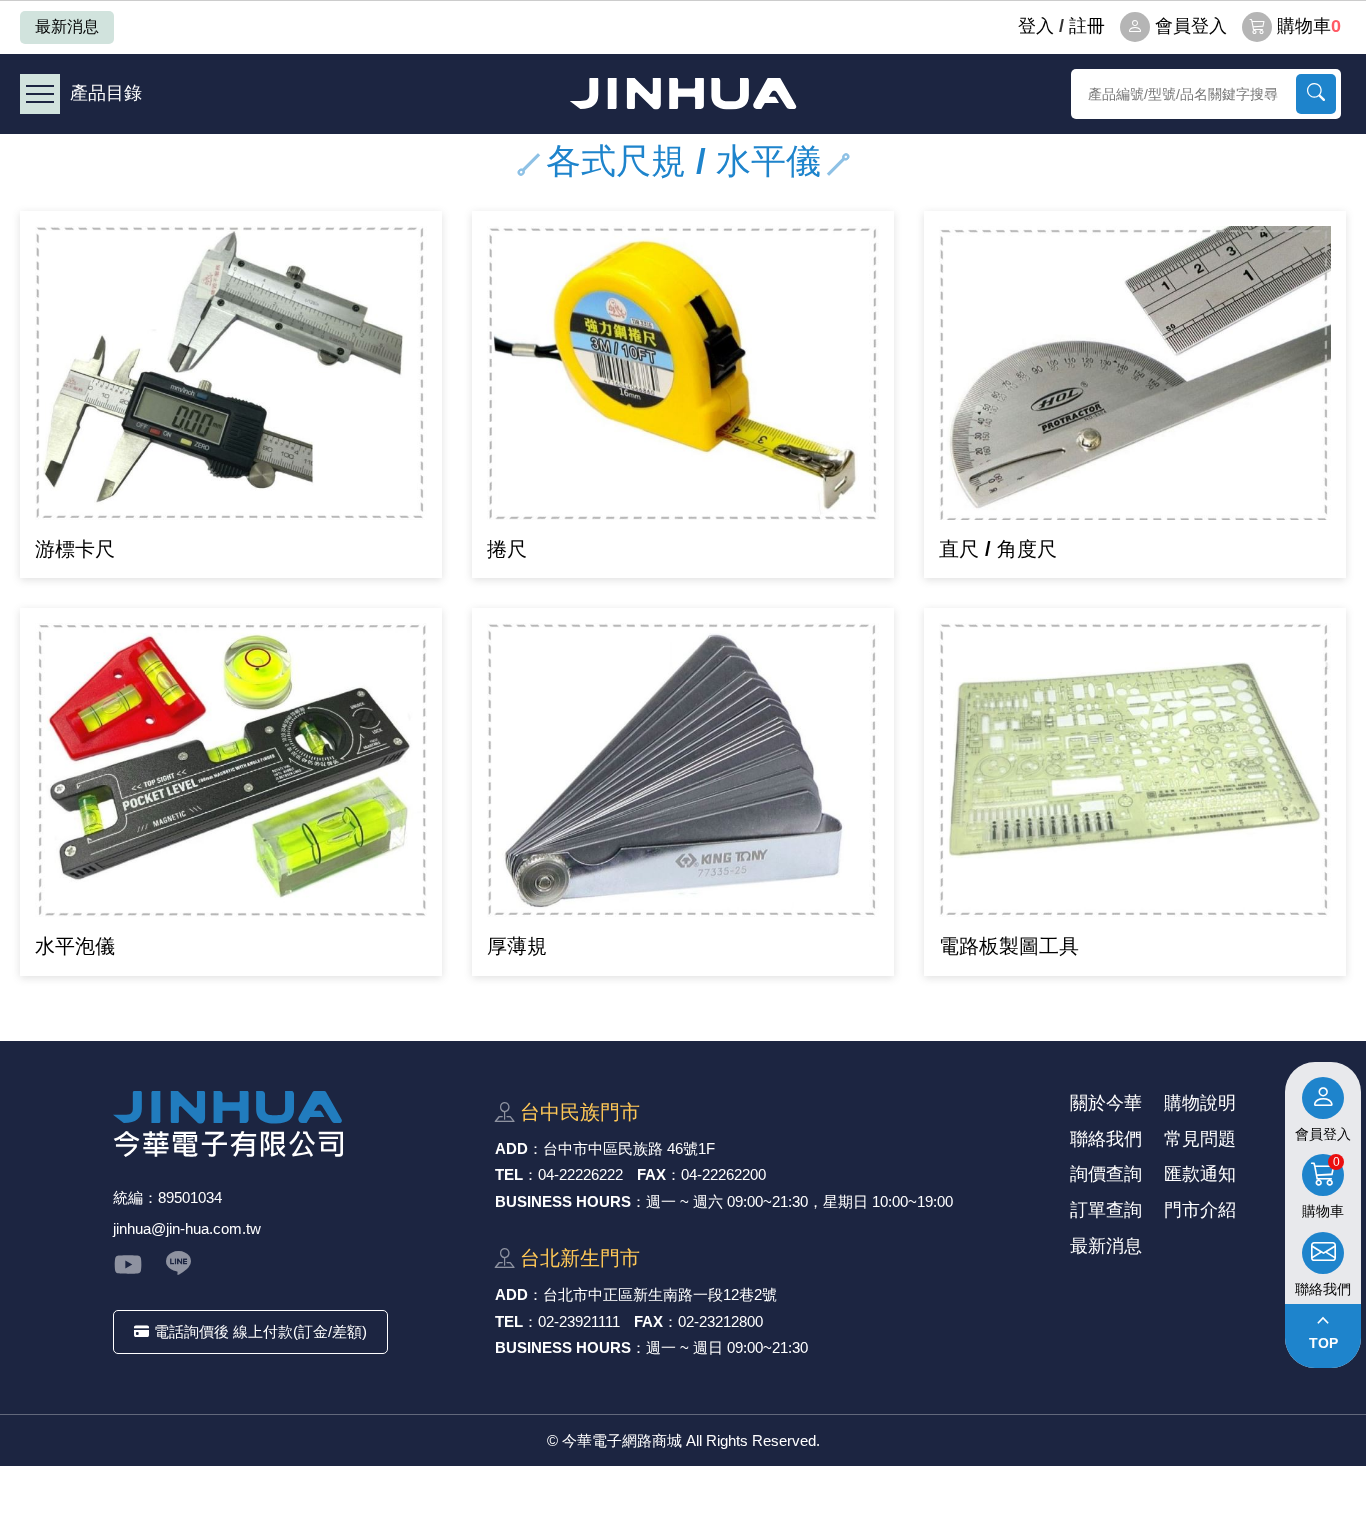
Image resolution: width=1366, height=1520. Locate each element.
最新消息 (67, 26)
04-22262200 (723, 1174)
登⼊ (1036, 26)
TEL (509, 1174)
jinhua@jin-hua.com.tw (187, 1228)
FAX (651, 1174)
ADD (511, 1148)
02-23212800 (720, 1321)
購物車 (1309, 26)
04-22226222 (580, 1174)
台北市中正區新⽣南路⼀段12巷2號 (660, 1294)
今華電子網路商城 (683, 93)
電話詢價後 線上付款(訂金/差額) (260, 1331)
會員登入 (1191, 26)
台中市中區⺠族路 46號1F (629, 1148)
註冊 (1087, 26)
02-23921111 (579, 1321)
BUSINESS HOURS (563, 1201)
